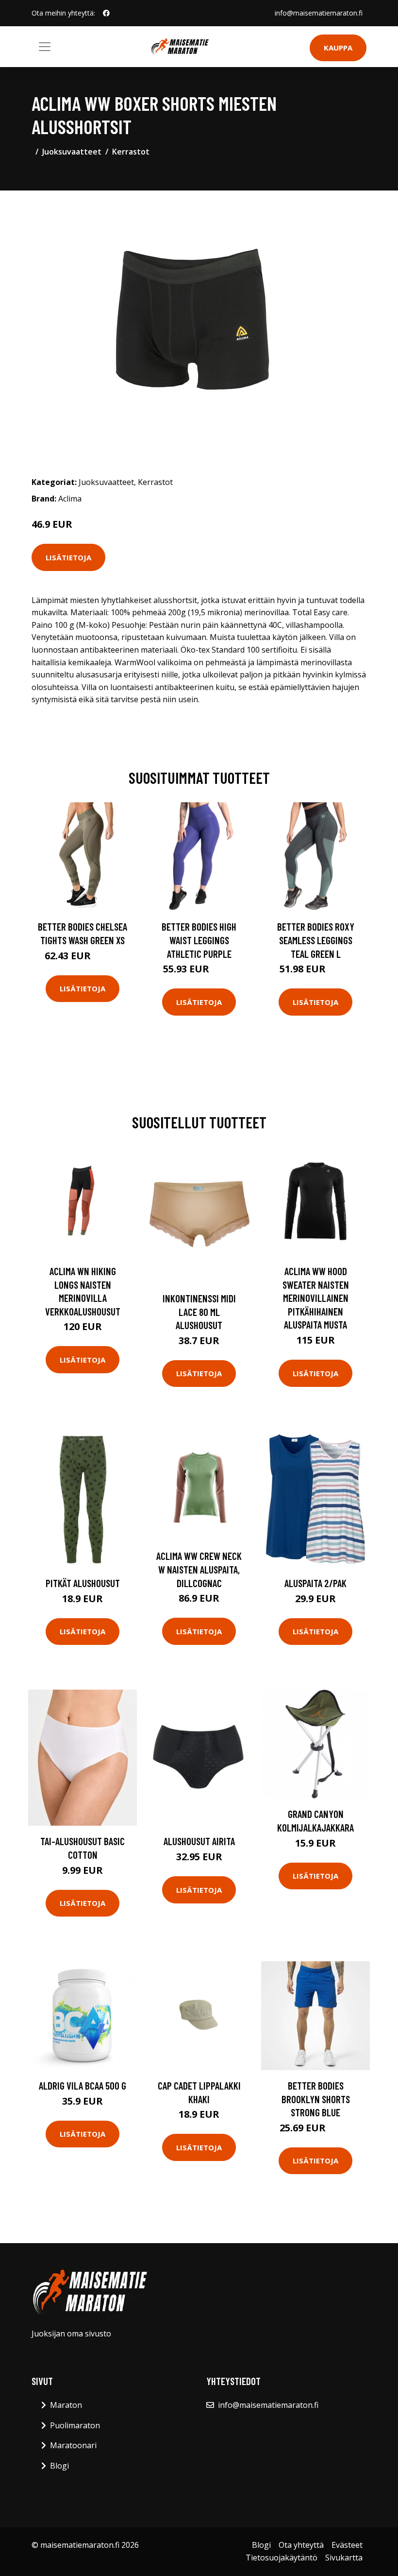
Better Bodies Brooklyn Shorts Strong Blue (316, 2099)
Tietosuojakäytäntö (282, 2558)
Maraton (66, 2405)
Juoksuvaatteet (72, 152)
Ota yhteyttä (301, 2545)
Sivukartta (344, 2558)
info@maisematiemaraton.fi (319, 13)
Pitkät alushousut (83, 1583)
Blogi (59, 2466)
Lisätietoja (68, 557)
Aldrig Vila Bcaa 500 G (83, 2085)
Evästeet (347, 2545)
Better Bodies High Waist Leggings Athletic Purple (199, 940)
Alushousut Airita (199, 1841)
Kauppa (338, 48)
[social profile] (106, 13)
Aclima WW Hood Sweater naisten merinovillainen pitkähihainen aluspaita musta (316, 1298)
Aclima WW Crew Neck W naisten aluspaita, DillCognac (199, 1569)
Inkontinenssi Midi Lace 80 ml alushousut (199, 1312)
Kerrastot (131, 152)
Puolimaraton (75, 2425)
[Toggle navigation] (45, 47)
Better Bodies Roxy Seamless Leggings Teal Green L (316, 940)
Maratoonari (73, 2445)
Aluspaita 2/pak (315, 1583)
